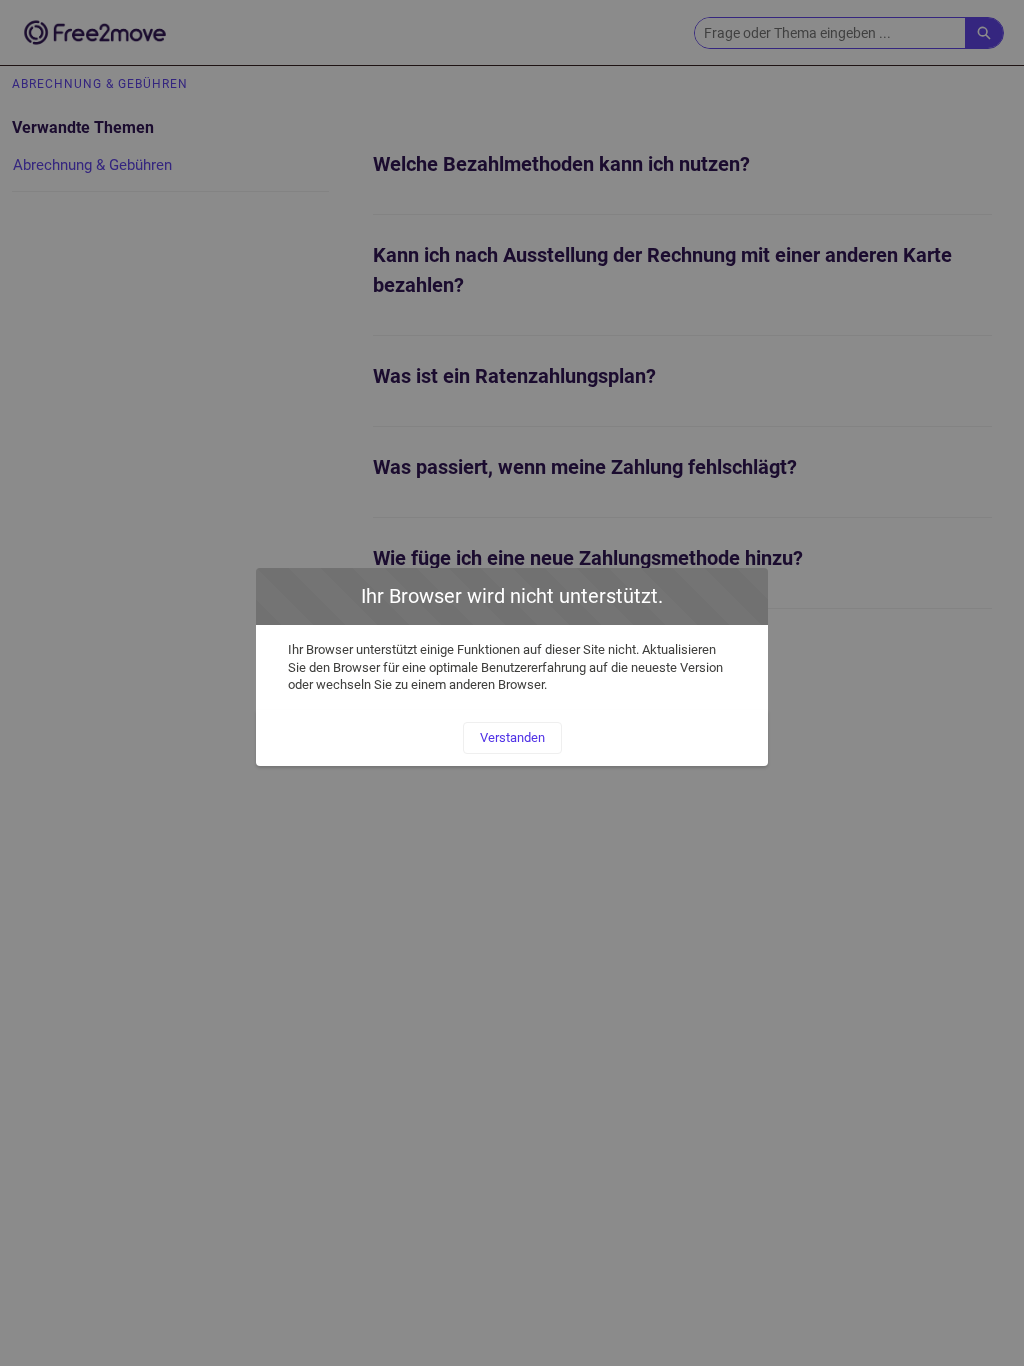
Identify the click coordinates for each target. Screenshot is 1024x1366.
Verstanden (512, 737)
